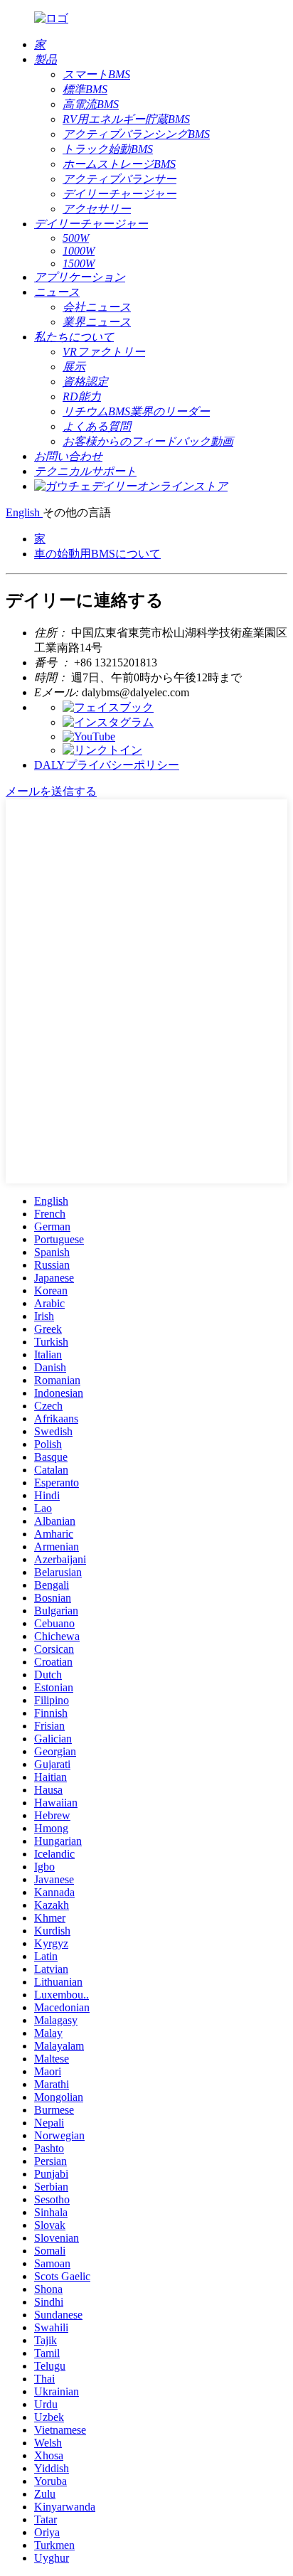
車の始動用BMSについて (97, 554)
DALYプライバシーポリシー (107, 765)
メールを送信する (51, 791)
